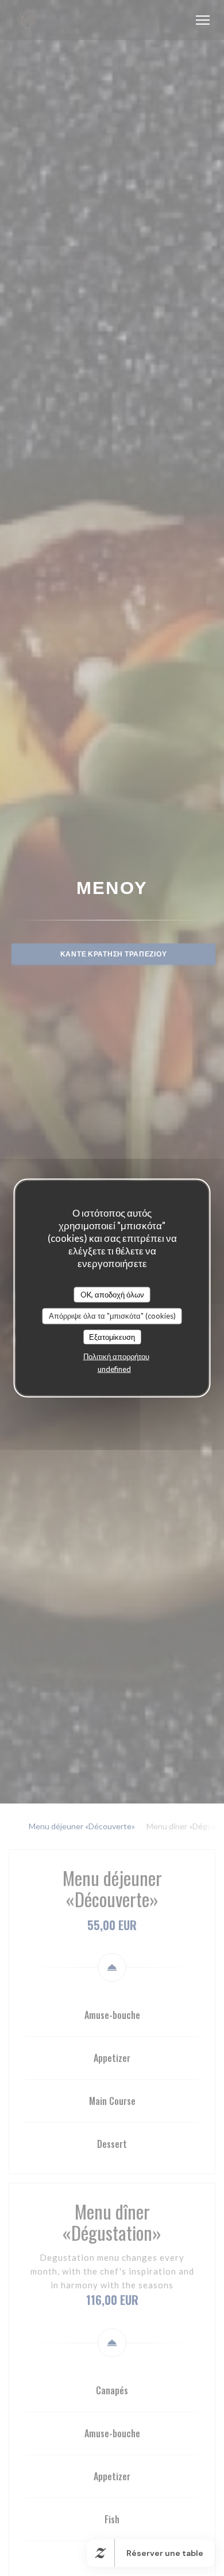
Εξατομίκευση (112, 1336)
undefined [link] (114, 1369)
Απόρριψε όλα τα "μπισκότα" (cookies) (112, 1316)
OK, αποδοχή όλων (112, 1294)
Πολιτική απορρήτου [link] (116, 1356)
